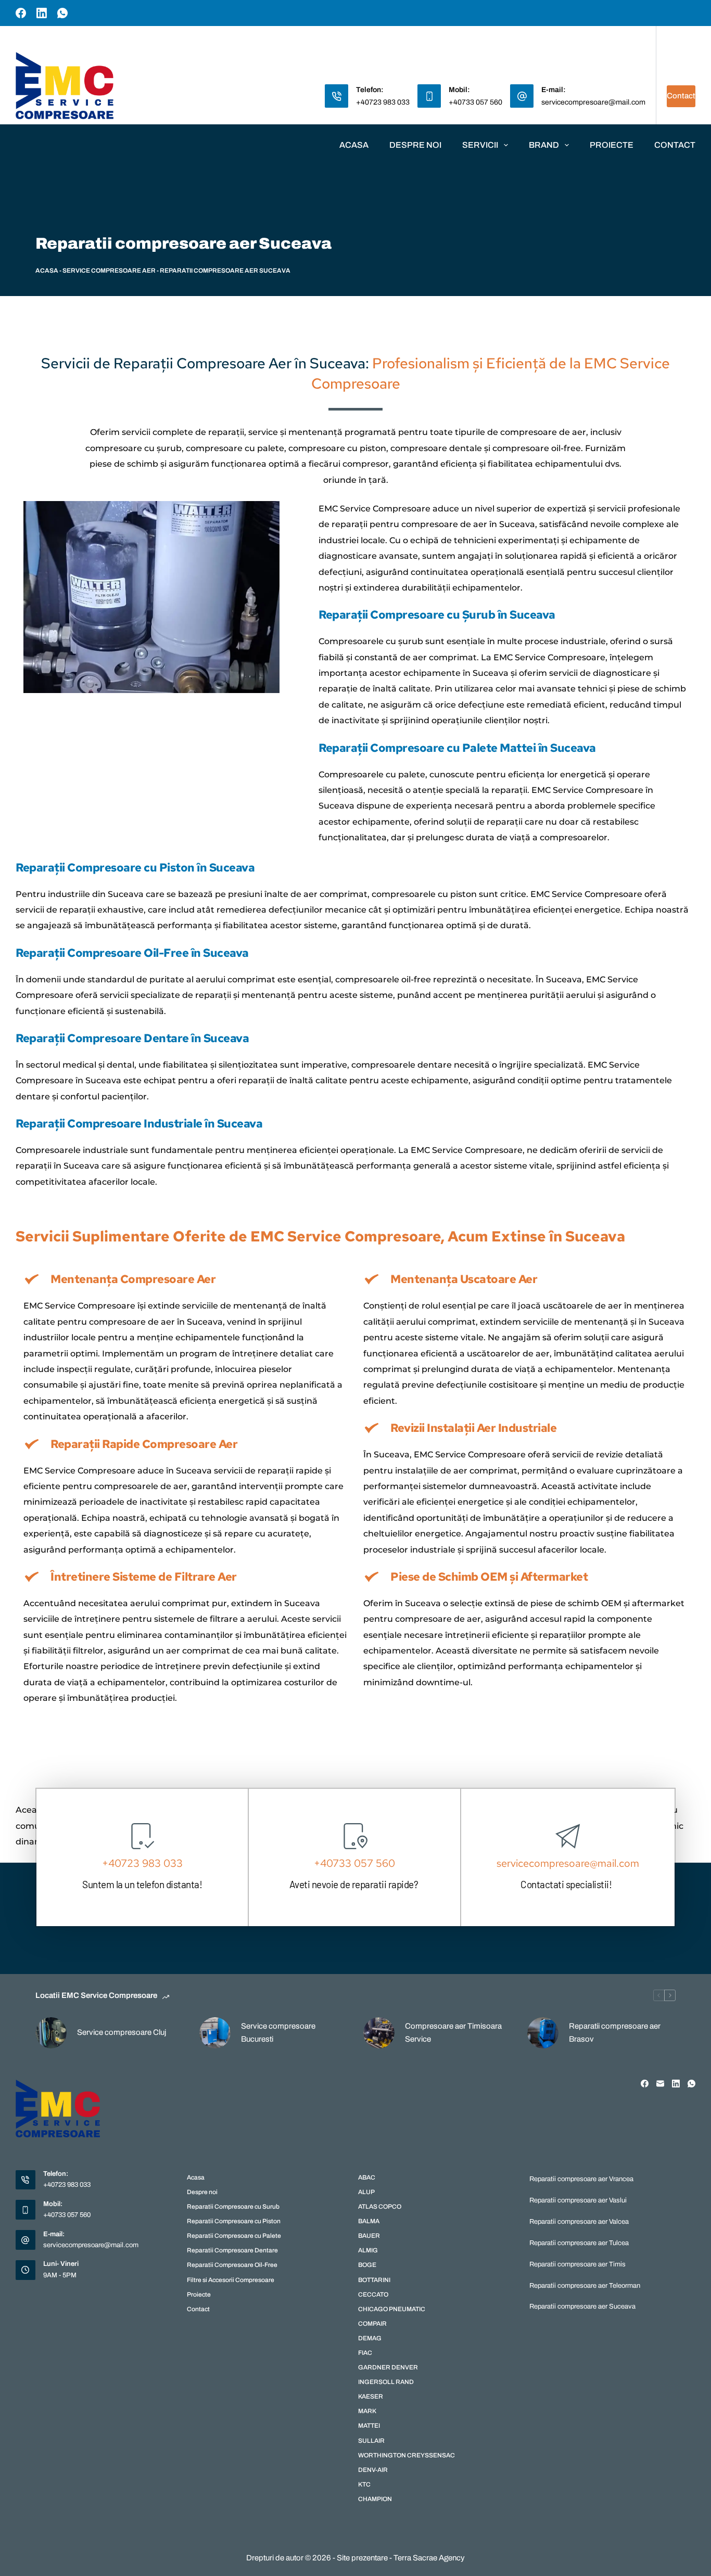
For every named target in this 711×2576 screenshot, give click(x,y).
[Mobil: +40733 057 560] (429, 96)
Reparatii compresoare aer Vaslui (578, 2200)
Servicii (480, 145)
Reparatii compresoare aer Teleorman (585, 2286)
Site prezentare (362, 2558)
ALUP (366, 2192)
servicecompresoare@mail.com (593, 102)
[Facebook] (21, 13)
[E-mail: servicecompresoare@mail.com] (522, 96)
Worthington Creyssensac (407, 2455)
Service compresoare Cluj (122, 2032)
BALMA (369, 2221)
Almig (368, 2250)
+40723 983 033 (383, 102)
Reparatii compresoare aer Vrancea (581, 2179)
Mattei (369, 2426)
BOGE (367, 2265)
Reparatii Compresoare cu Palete (234, 2236)
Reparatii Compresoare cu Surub (233, 2207)
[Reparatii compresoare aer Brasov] (543, 2033)
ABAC (367, 2177)
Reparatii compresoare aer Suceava (582, 2306)
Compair (372, 2324)
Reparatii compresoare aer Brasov (615, 2033)
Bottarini (374, 2280)
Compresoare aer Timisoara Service (453, 2033)
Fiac (365, 2353)
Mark (367, 2411)
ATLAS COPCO (380, 2207)
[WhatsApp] (62, 13)
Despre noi (415, 145)
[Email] (660, 2084)
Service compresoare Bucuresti (278, 2033)
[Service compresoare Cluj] (51, 2033)
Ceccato (373, 2295)
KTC (364, 2484)
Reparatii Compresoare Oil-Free (232, 2265)
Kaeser (371, 2396)
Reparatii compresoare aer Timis (577, 2264)
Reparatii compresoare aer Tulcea (579, 2243)
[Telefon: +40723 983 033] (337, 96)
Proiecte (612, 145)
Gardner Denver (388, 2367)
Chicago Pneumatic (392, 2309)
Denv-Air (373, 2470)
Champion (375, 2499)
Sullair (371, 2441)
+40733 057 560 (475, 102)
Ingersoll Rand (386, 2382)
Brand (544, 145)
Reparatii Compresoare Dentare (232, 2250)
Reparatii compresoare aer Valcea (579, 2222)
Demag (370, 2338)
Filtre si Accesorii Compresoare (231, 2280)
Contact (681, 96)
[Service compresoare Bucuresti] (215, 2033)
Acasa (354, 145)
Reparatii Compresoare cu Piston (234, 2221)
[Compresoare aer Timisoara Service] (379, 2033)
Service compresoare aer (109, 271)
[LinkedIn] (42, 13)
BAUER (369, 2236)
